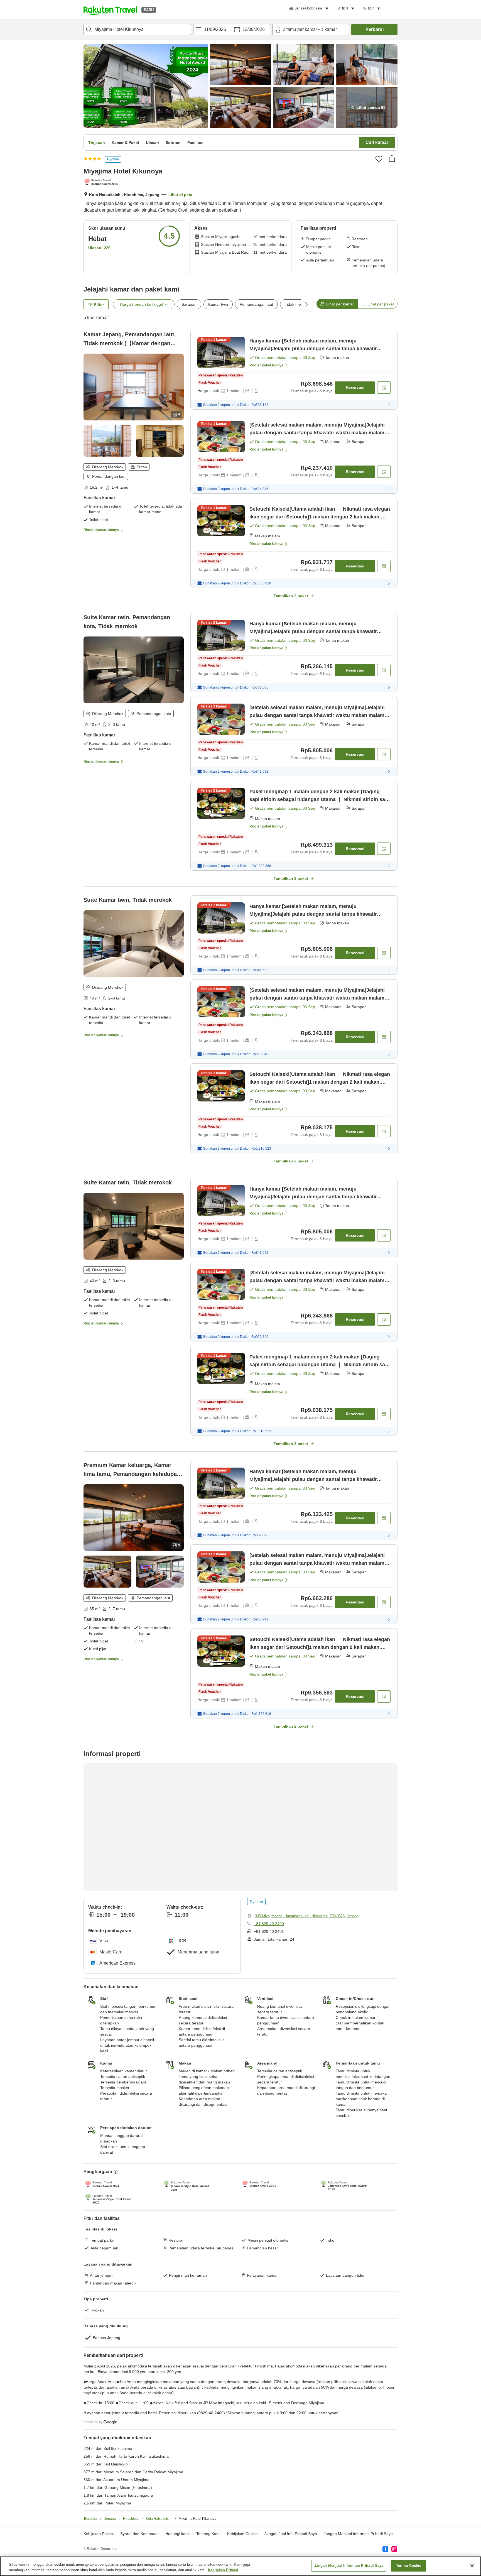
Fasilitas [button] (195, 143)
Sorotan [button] (173, 143)
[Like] (379, 159)
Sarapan (189, 304)
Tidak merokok (298, 304)
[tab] (337, 304)
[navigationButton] (268, 2144)
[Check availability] (384, 388)
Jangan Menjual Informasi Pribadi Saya (349, 2566)
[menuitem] (310, 9)
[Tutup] (472, 2566)
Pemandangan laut (256, 304)
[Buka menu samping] (393, 10)
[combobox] (137, 30)
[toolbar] (232, 30)
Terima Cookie (409, 2566)
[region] (240, 2566)
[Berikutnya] (373, 2226)
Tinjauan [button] (97, 143)
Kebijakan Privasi (223, 2570)
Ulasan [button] (152, 143)
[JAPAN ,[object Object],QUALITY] (102, 183)
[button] (110, 10)
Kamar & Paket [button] (125, 143)
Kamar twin (218, 304)
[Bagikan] (392, 158)
